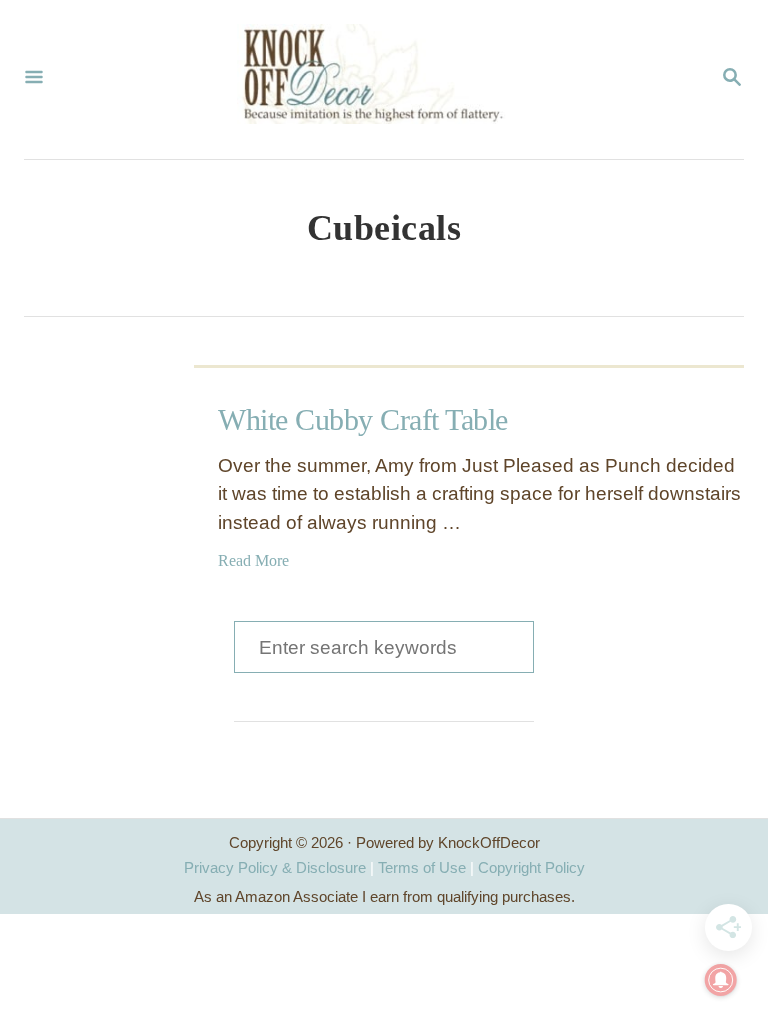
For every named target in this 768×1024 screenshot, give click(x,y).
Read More (253, 560)
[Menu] (34, 79)
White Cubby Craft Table (363, 419)
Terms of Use (422, 867)
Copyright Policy (531, 867)
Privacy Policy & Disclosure (275, 867)
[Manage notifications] (721, 980)
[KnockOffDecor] (382, 79)
